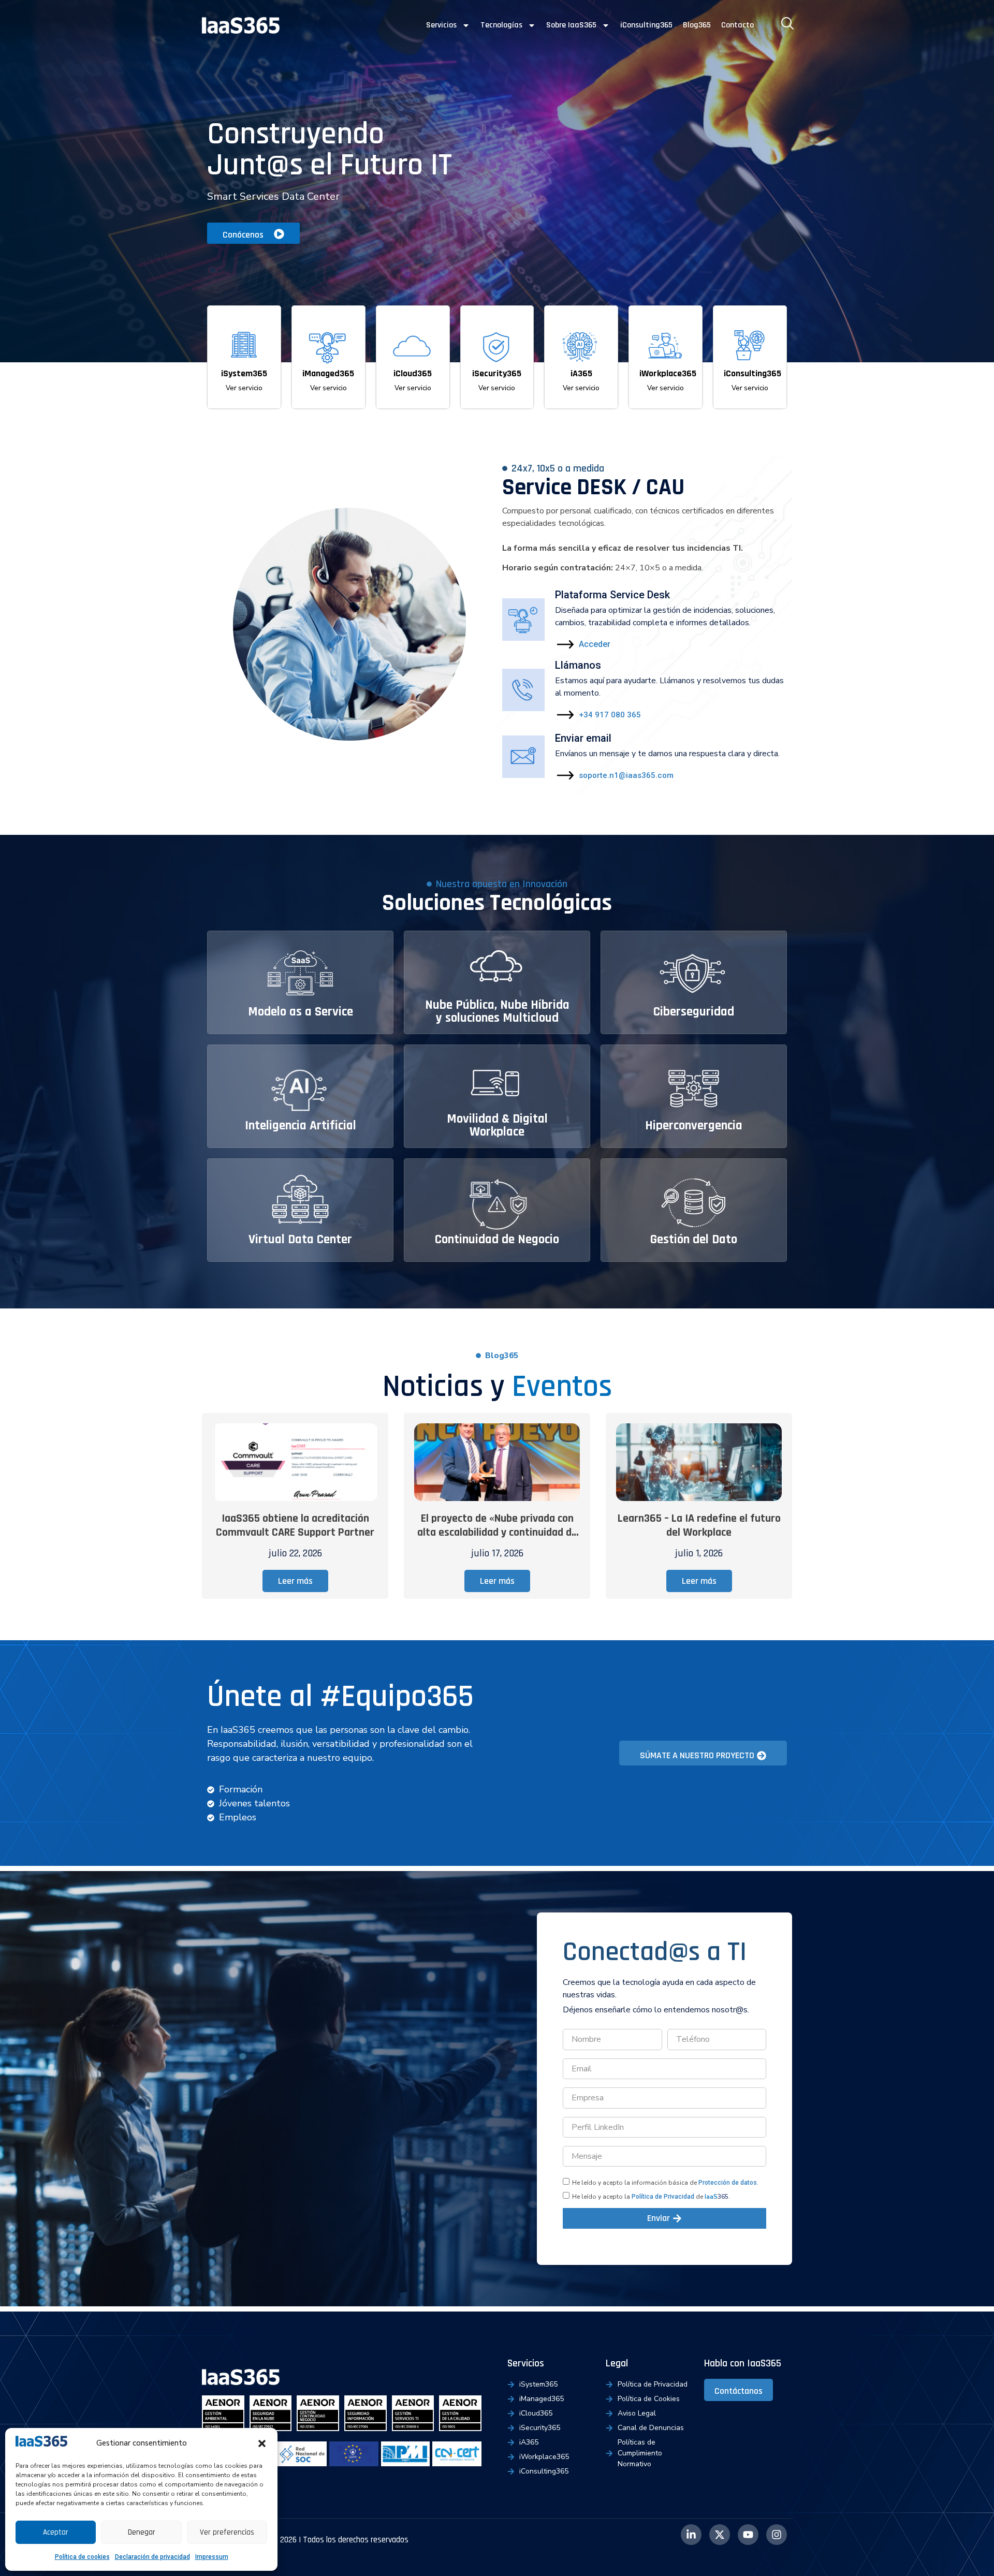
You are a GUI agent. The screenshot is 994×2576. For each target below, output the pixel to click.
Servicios (441, 25)
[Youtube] (748, 2535)
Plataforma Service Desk (612, 595)
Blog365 (697, 25)
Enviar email (583, 738)
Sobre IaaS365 (571, 25)
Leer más (295, 1581)
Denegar (142, 2532)
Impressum (212, 2557)
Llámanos (578, 665)
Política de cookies (82, 2557)
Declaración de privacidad (152, 2557)
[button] (262, 2443)
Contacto (737, 25)
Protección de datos (728, 2183)
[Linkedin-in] (691, 2535)
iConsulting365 (646, 25)
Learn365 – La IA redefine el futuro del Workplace (699, 1526)
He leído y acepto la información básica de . (665, 2183)
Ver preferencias (227, 2532)
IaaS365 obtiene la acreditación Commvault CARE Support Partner (295, 1526)
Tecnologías (501, 25)
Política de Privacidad (663, 2197)
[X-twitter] (720, 2535)
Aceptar (56, 2532)
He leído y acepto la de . (651, 2197)
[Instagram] (777, 2535)
